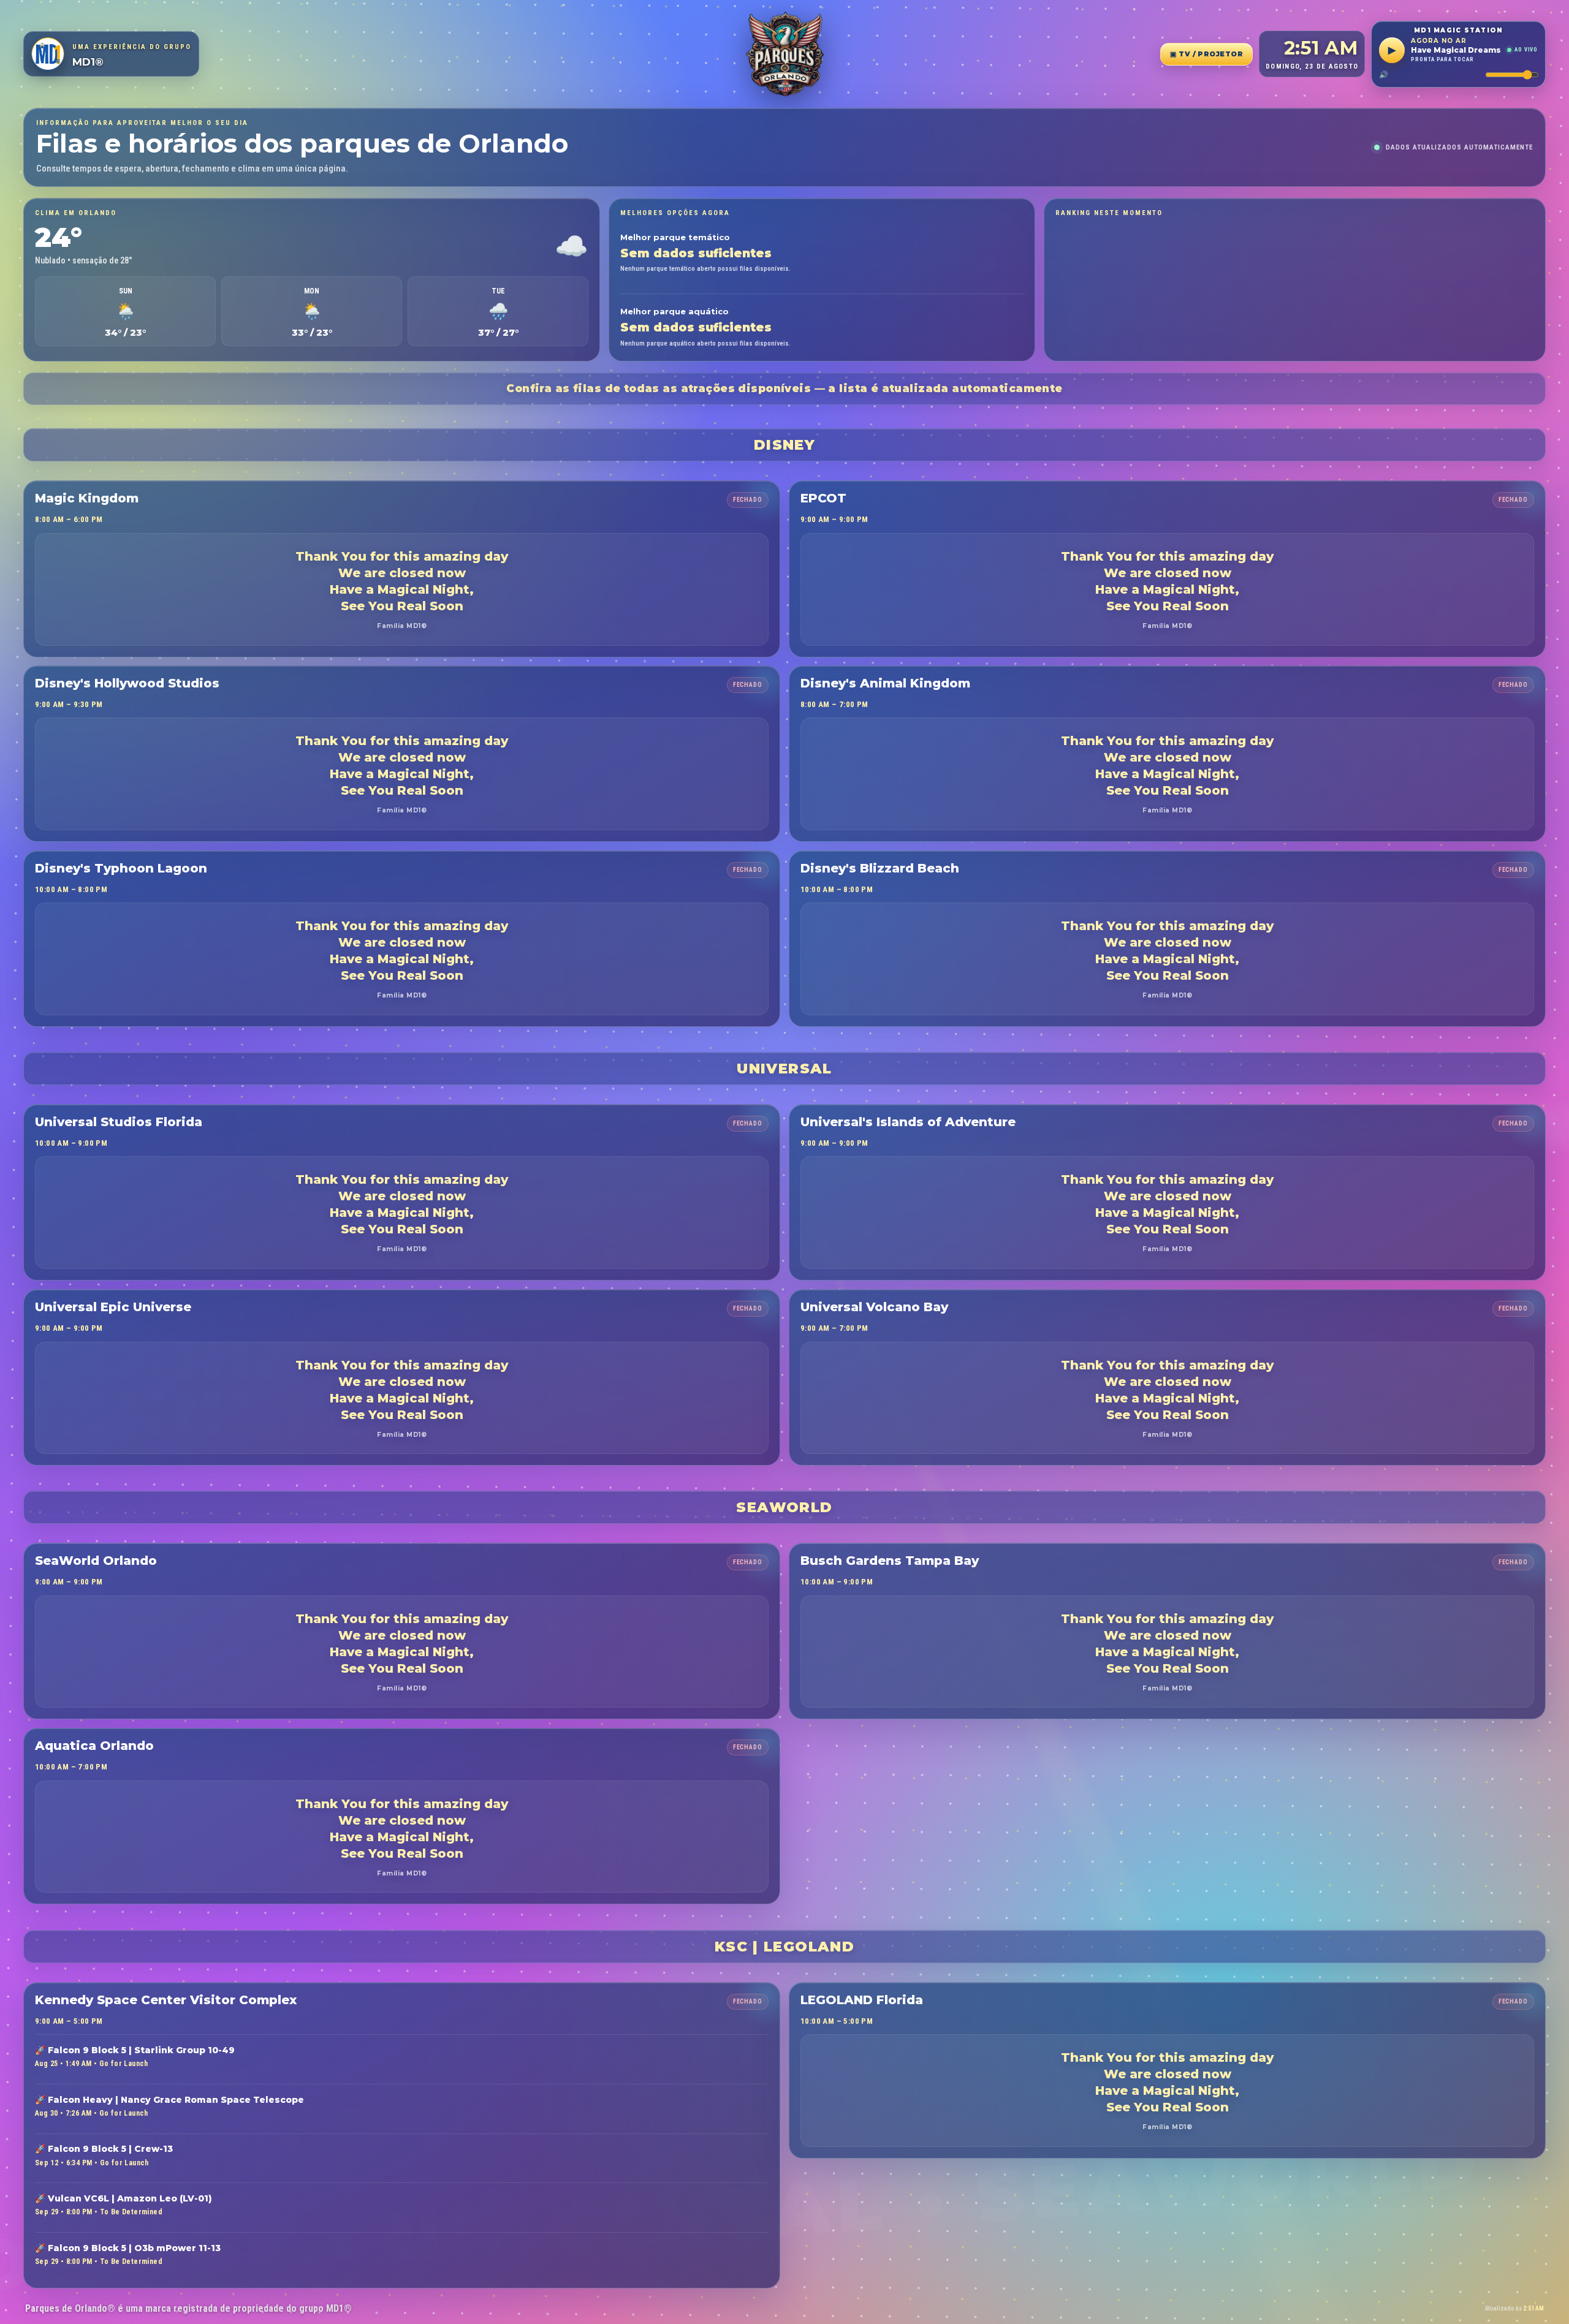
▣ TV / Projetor (1206, 54)
